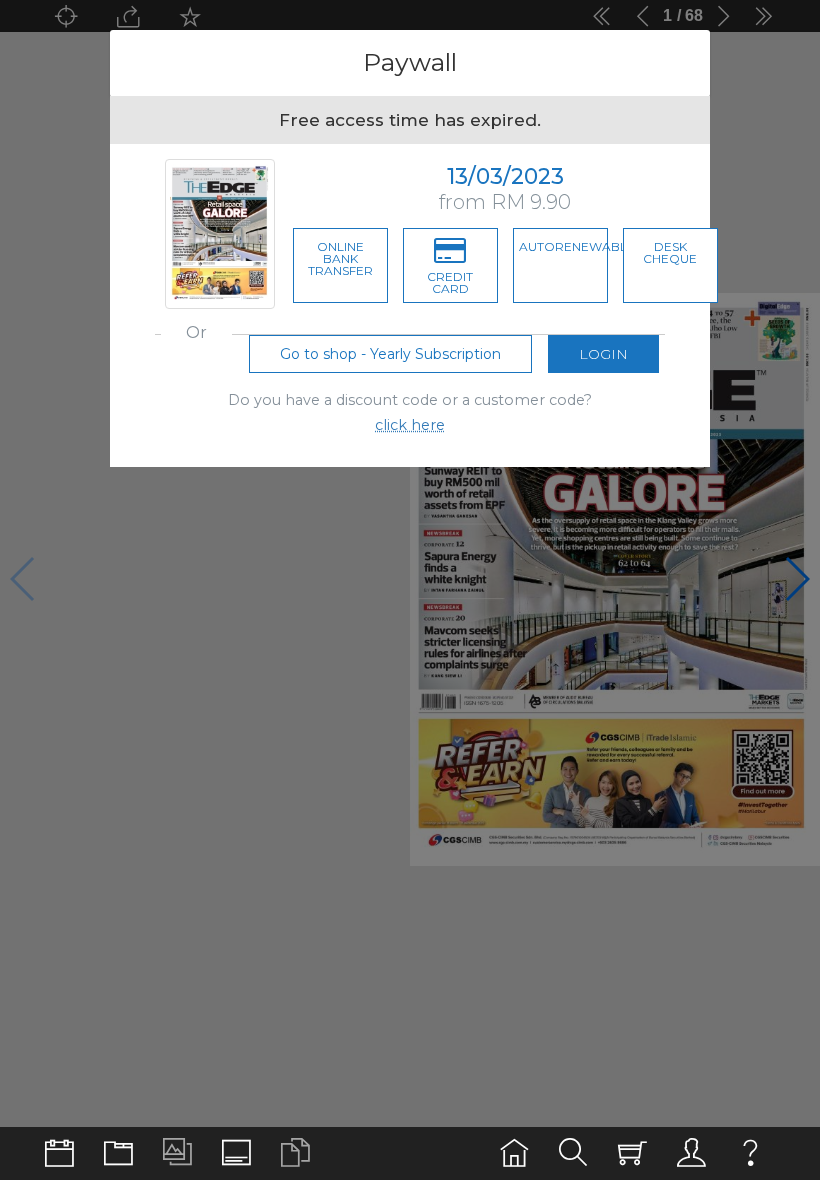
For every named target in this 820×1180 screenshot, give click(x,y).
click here (410, 425)
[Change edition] (59, 1153)
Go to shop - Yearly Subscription (390, 354)
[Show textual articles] (295, 1153)
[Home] (514, 1153)
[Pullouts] (118, 1153)
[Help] (750, 1153)
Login (603, 354)
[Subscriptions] (632, 1153)
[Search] (573, 1153)
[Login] (691, 1153)
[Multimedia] (177, 1153)
